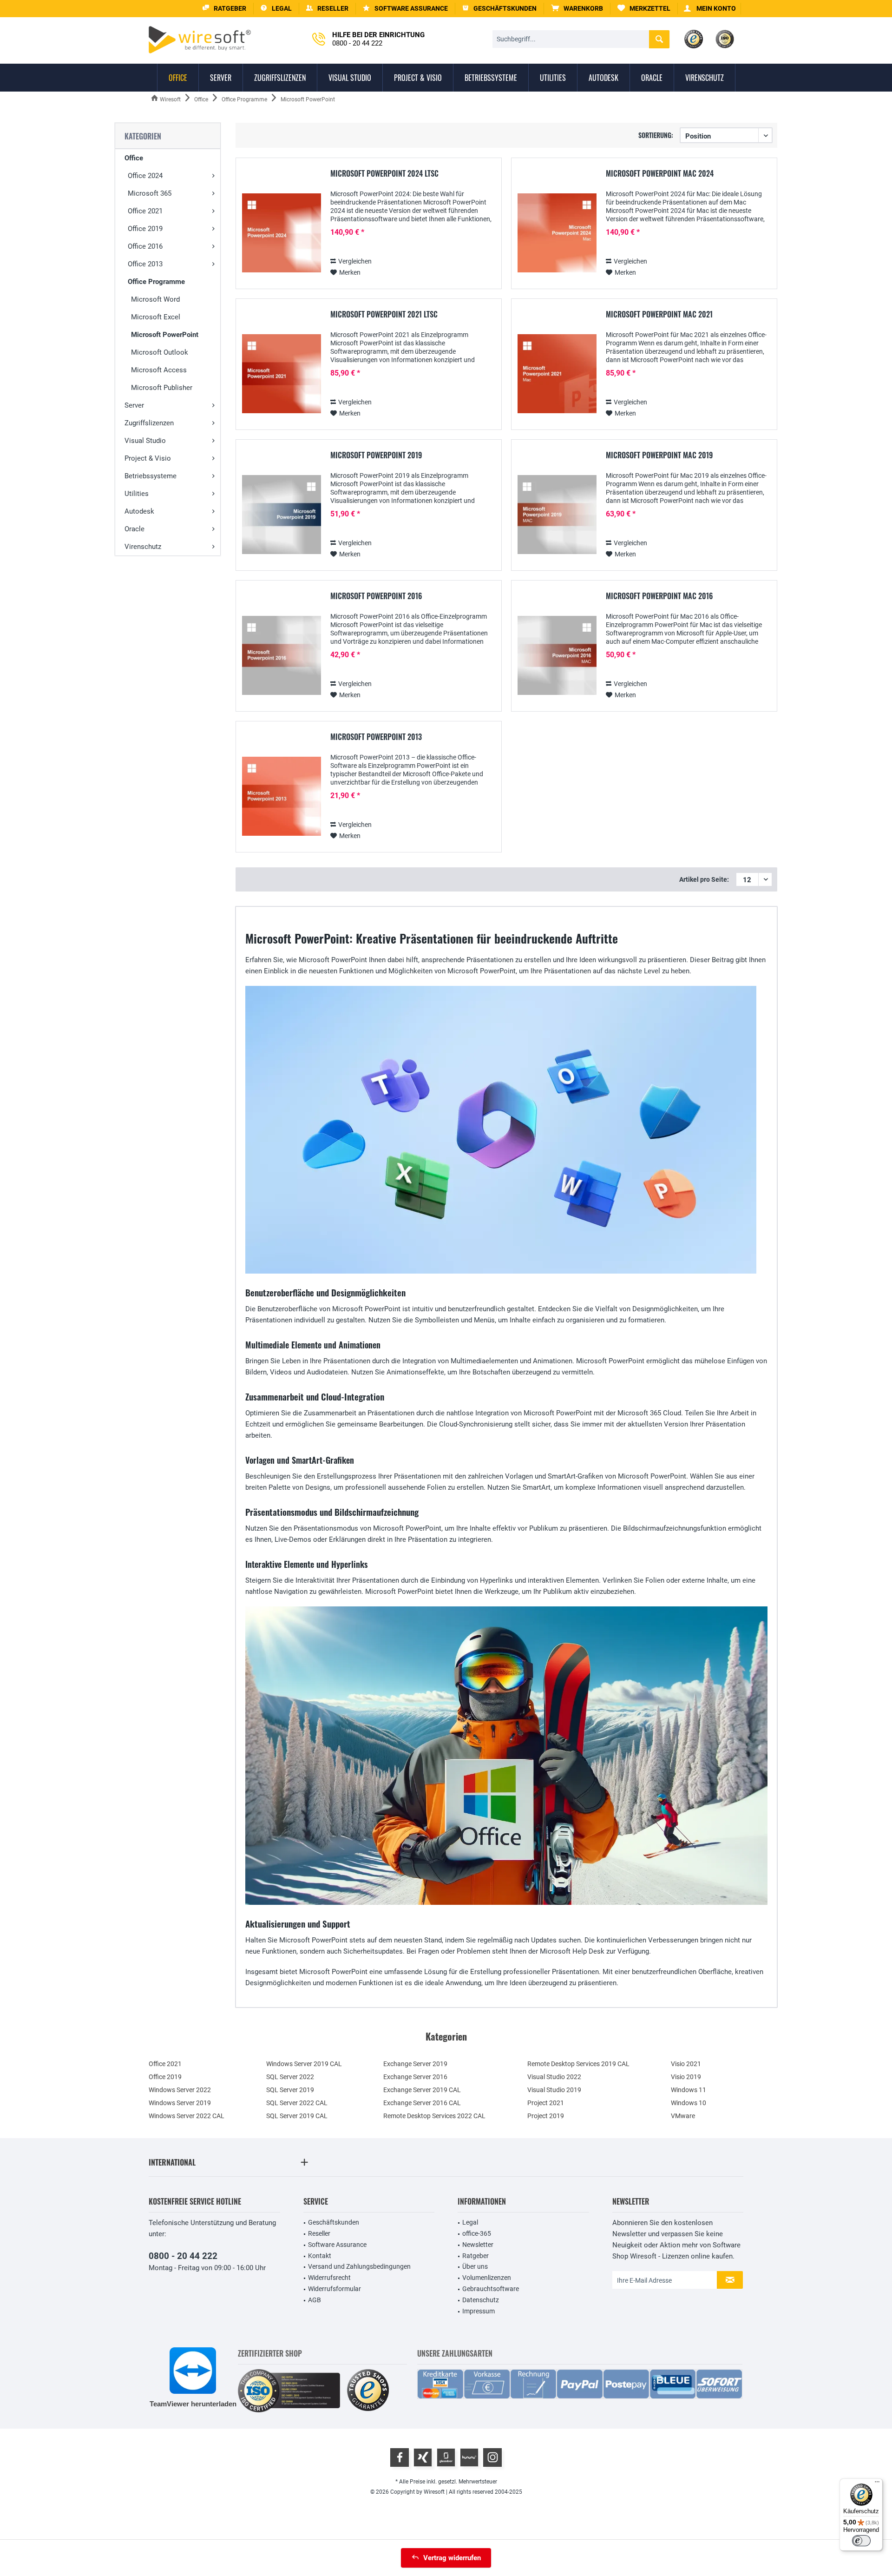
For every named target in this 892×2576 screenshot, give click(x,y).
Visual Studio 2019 (554, 2090)
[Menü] (877, 2484)
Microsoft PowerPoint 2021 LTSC (384, 315)
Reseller (319, 2233)
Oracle (134, 529)
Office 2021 (145, 211)
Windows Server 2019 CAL (304, 2064)
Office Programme (156, 282)
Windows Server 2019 (180, 2103)
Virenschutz (143, 547)
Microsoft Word (155, 299)
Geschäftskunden (334, 2222)
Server (134, 405)
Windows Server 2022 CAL (187, 2116)
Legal (470, 2222)
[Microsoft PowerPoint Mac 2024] (557, 233)
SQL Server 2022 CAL (297, 2103)
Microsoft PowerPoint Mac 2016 (659, 596)
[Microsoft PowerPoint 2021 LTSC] (282, 374)
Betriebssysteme (151, 476)
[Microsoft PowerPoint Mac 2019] (557, 515)
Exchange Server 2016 (415, 2077)
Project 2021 (546, 2103)
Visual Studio (145, 441)
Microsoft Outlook (160, 352)
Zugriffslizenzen (149, 423)
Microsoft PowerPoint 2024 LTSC (384, 174)
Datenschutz (481, 2300)
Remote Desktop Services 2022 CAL (434, 2116)
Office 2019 (145, 229)
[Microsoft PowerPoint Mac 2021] (557, 374)
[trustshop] (368, 2391)
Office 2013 (145, 264)
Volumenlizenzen (487, 2278)
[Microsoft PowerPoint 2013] (282, 796)
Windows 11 (689, 2090)
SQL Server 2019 (290, 2090)
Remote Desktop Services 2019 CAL (578, 2064)
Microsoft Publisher (162, 388)
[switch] (861, 2541)
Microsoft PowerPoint (165, 335)
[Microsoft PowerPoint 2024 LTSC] (282, 233)
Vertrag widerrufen (452, 2558)
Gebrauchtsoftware (491, 2289)
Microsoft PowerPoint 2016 (376, 596)
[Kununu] (469, 2457)
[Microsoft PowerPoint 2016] (282, 656)
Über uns (475, 2266)
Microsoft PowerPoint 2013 (376, 737)
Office (134, 158)
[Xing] (423, 2457)
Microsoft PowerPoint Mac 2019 (659, 456)
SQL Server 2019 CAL (297, 2116)
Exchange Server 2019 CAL (422, 2090)
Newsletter (478, 2245)
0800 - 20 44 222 (183, 2256)
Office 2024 (145, 176)
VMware (683, 2116)
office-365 (477, 2233)
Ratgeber (476, 2256)
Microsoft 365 (150, 193)
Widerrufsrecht (329, 2278)
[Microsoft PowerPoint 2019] (282, 515)
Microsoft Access (159, 370)
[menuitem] (577, 9)
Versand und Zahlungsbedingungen (359, 2266)
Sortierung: (656, 135)
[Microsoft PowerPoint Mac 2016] (557, 656)
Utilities (137, 494)
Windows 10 (689, 2103)
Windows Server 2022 (180, 2090)
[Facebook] (400, 2457)
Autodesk (139, 511)
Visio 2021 (686, 2064)
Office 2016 (145, 246)
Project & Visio (148, 458)
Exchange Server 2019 (415, 2064)
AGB (315, 2300)
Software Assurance (337, 2245)
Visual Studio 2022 (554, 2077)
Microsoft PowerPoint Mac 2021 (659, 315)
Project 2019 (546, 2116)
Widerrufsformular (334, 2289)
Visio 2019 (686, 2077)
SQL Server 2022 (290, 2077)
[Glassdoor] (446, 2457)
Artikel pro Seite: (704, 879)
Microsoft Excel (156, 317)
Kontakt (320, 2256)
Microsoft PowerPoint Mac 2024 (660, 174)
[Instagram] (492, 2457)
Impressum (479, 2311)
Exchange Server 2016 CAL (422, 2103)
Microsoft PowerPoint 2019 (376, 456)
